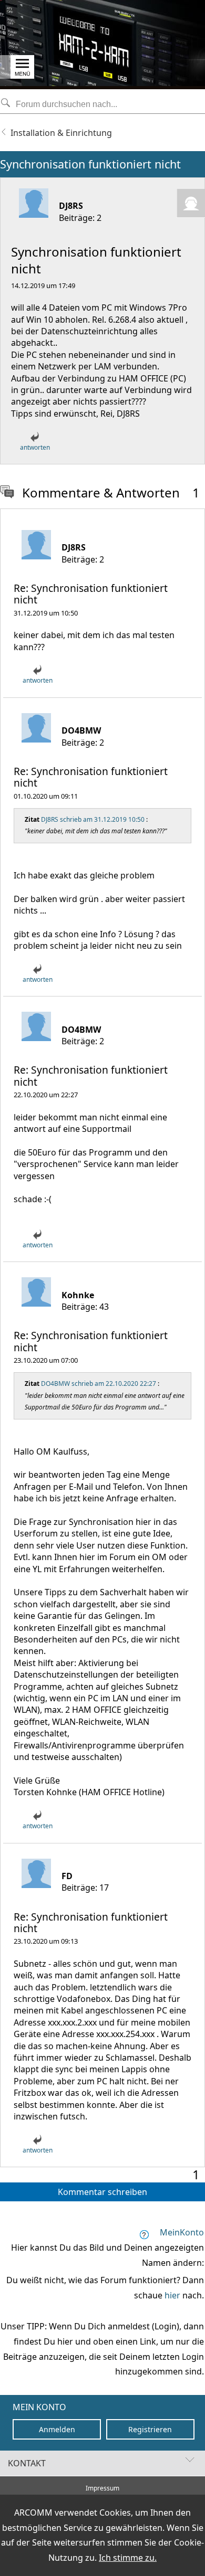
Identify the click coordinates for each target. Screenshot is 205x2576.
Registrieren (150, 2429)
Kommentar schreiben (102, 2192)
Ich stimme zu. (128, 2558)
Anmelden (57, 2429)
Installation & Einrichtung (61, 133)
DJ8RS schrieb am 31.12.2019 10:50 (93, 819)
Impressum (102, 2488)
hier (172, 2295)
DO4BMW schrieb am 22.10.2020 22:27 (99, 1384)
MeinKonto (182, 2232)
